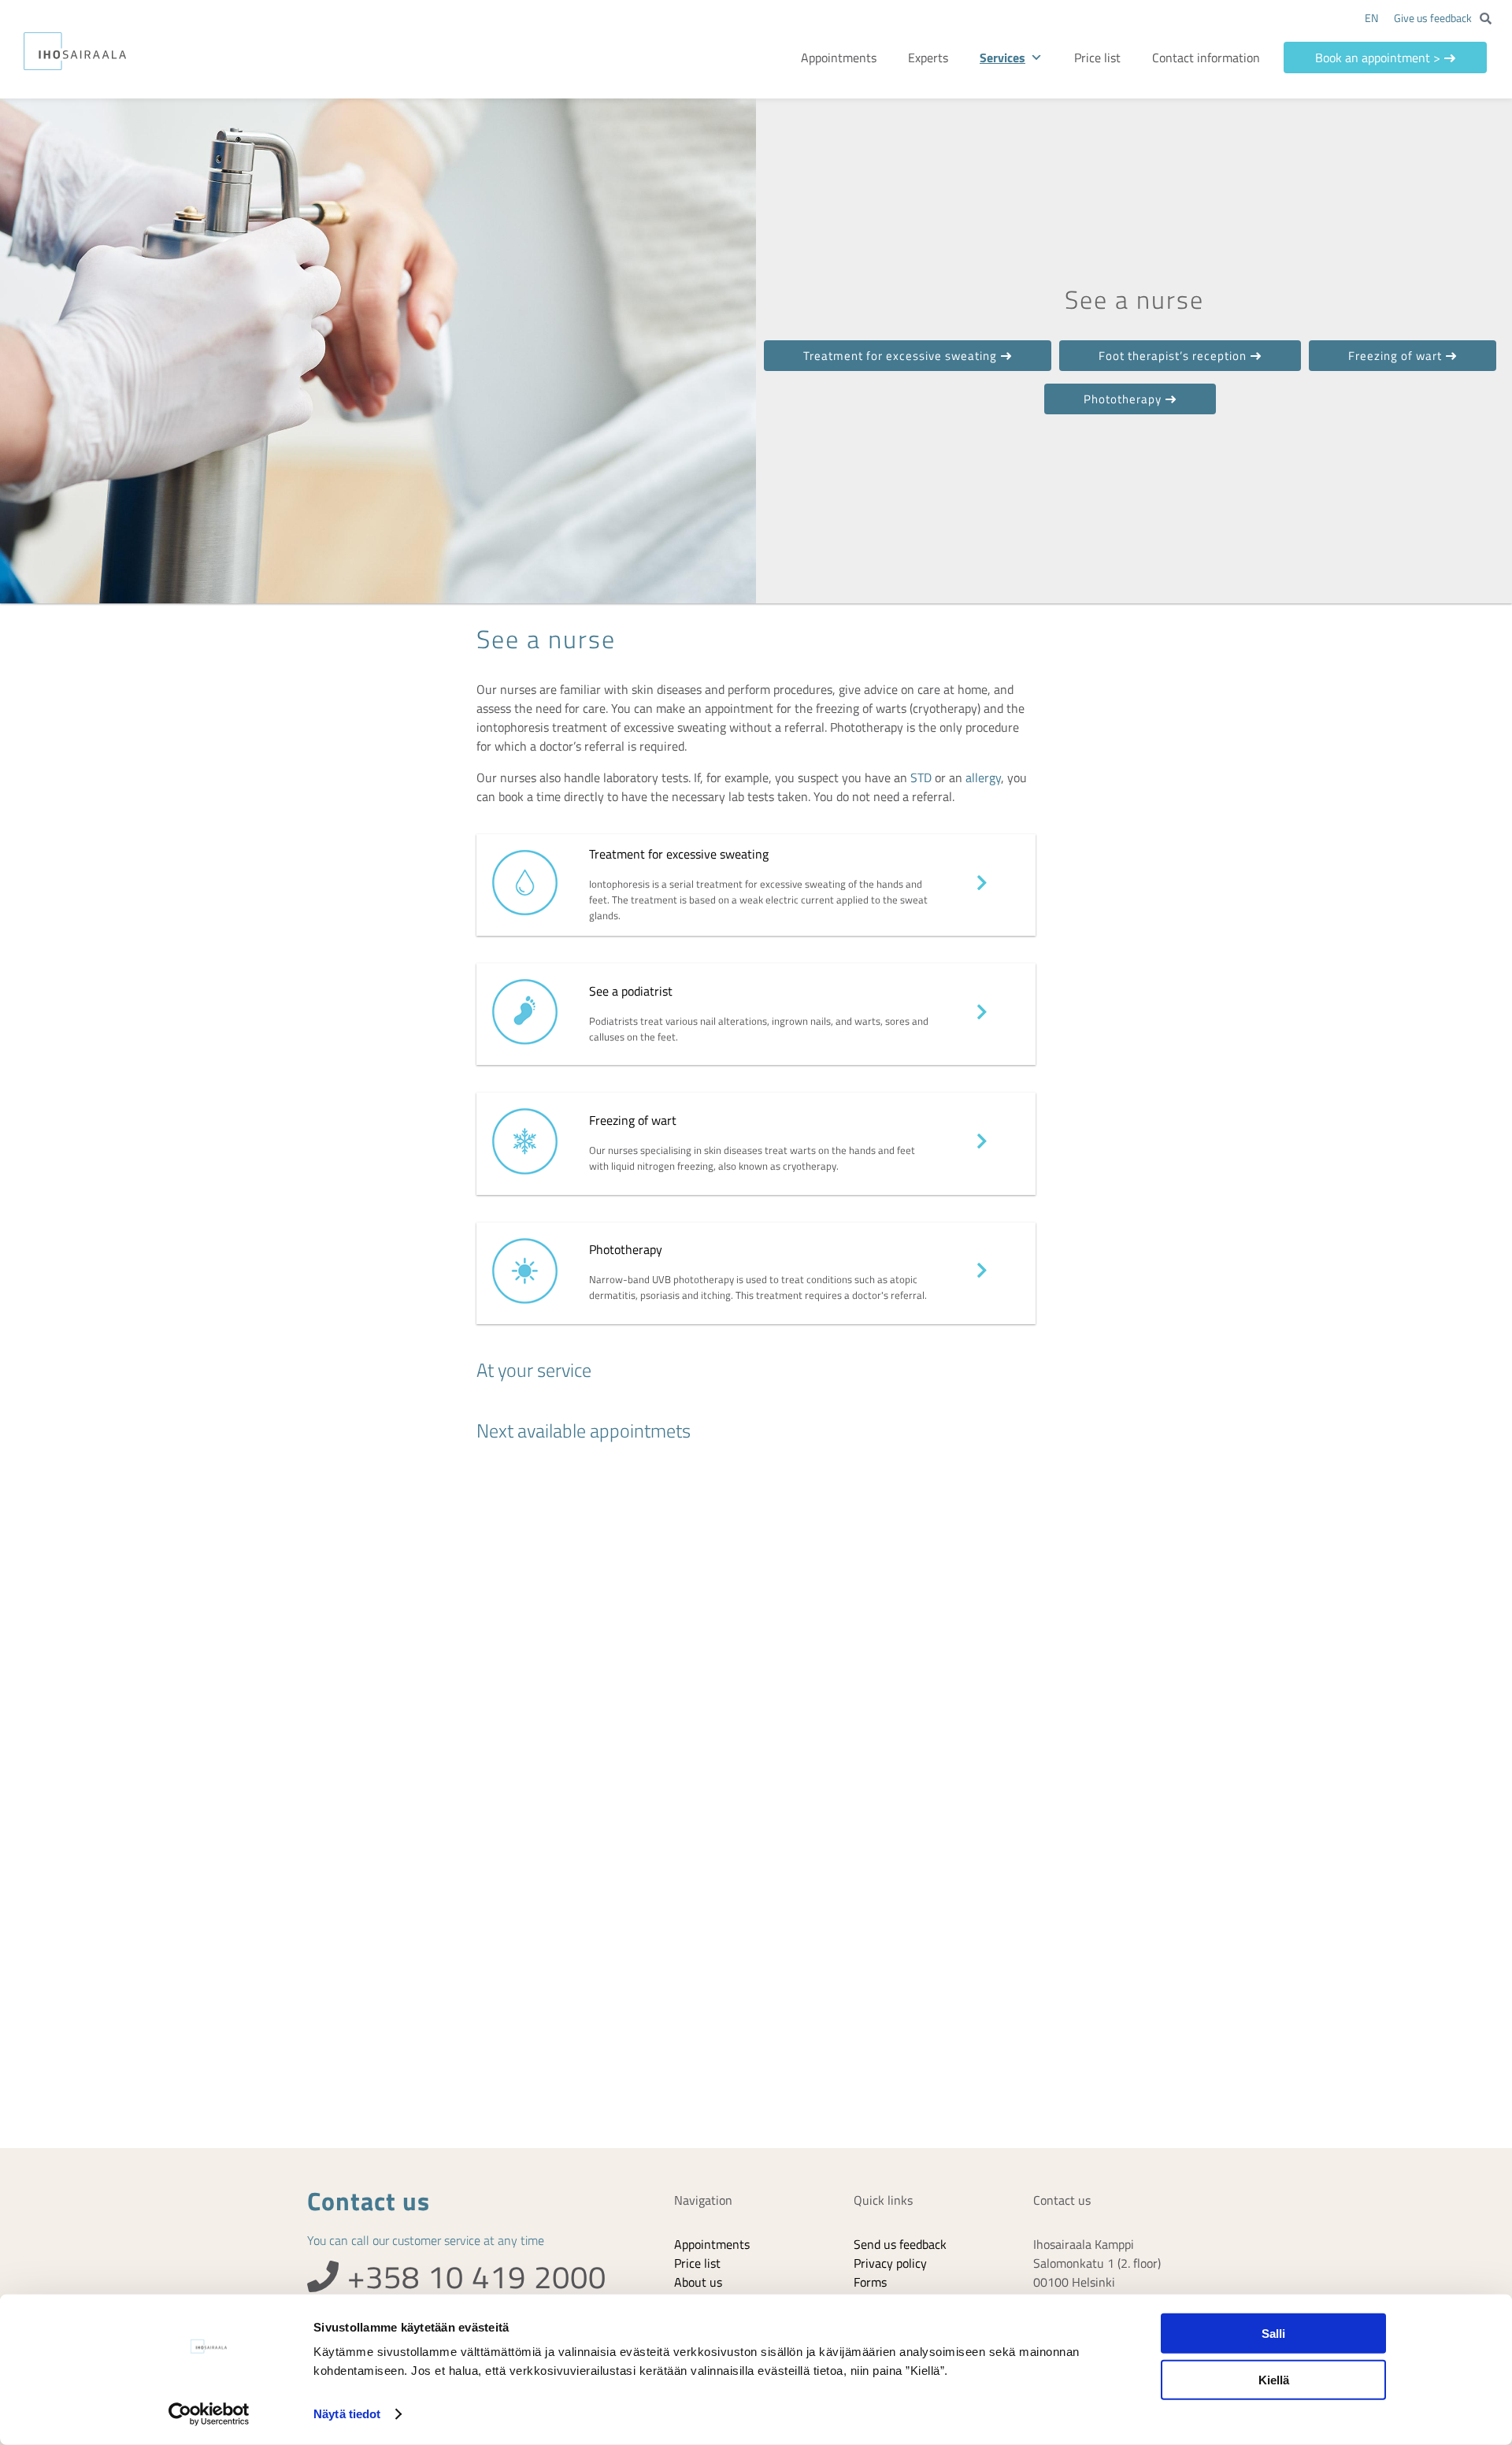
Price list (1108, 58)
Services (1030, 58)
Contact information (1216, 58)
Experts (956, 58)
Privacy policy (890, 2263)
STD (921, 777)
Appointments (866, 58)
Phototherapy (626, 1249)
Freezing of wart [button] (1395, 356)
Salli (1273, 2334)
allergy (983, 777)
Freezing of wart (633, 1120)
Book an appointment (1383, 58)
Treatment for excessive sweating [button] (900, 356)
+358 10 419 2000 (473, 2277)
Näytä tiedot (347, 2414)
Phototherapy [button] (1123, 399)
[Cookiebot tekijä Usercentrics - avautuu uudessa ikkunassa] (209, 2414)
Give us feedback (1433, 18)
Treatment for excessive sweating (679, 854)
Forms (870, 2282)
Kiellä (1274, 2379)
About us (698, 2282)
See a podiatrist (631, 991)
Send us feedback (900, 2244)
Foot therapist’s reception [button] (1173, 356)
